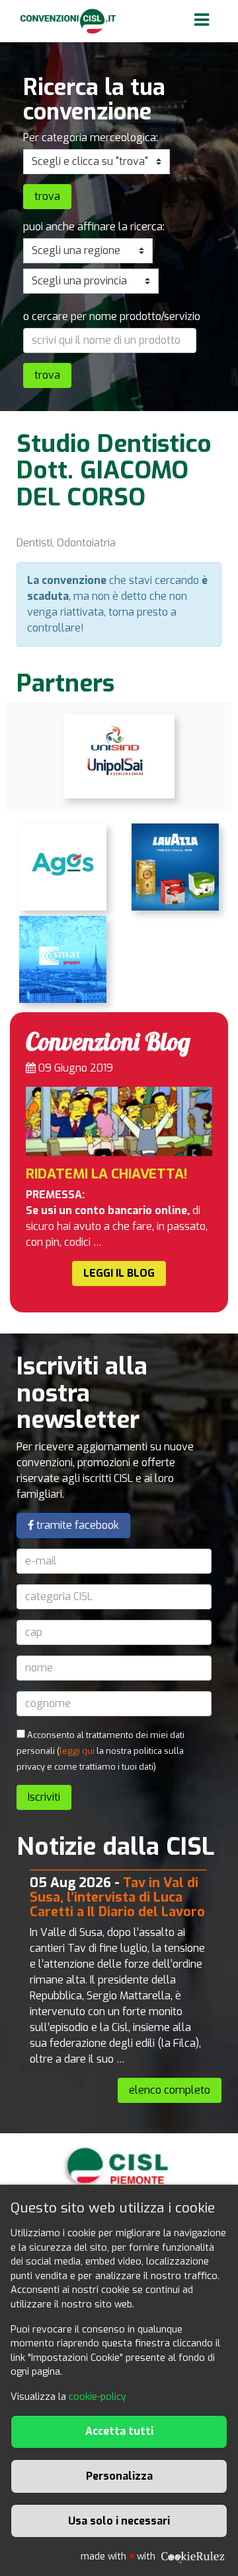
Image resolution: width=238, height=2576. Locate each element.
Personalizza (119, 2476)
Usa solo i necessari (119, 2521)
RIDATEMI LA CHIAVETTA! (107, 1174)
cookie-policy (98, 2397)
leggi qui (77, 1751)
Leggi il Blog (119, 1273)
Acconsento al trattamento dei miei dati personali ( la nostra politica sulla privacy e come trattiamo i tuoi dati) (100, 1751)
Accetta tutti (119, 2431)
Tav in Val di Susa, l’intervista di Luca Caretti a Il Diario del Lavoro (117, 1897)
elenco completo (170, 2090)
